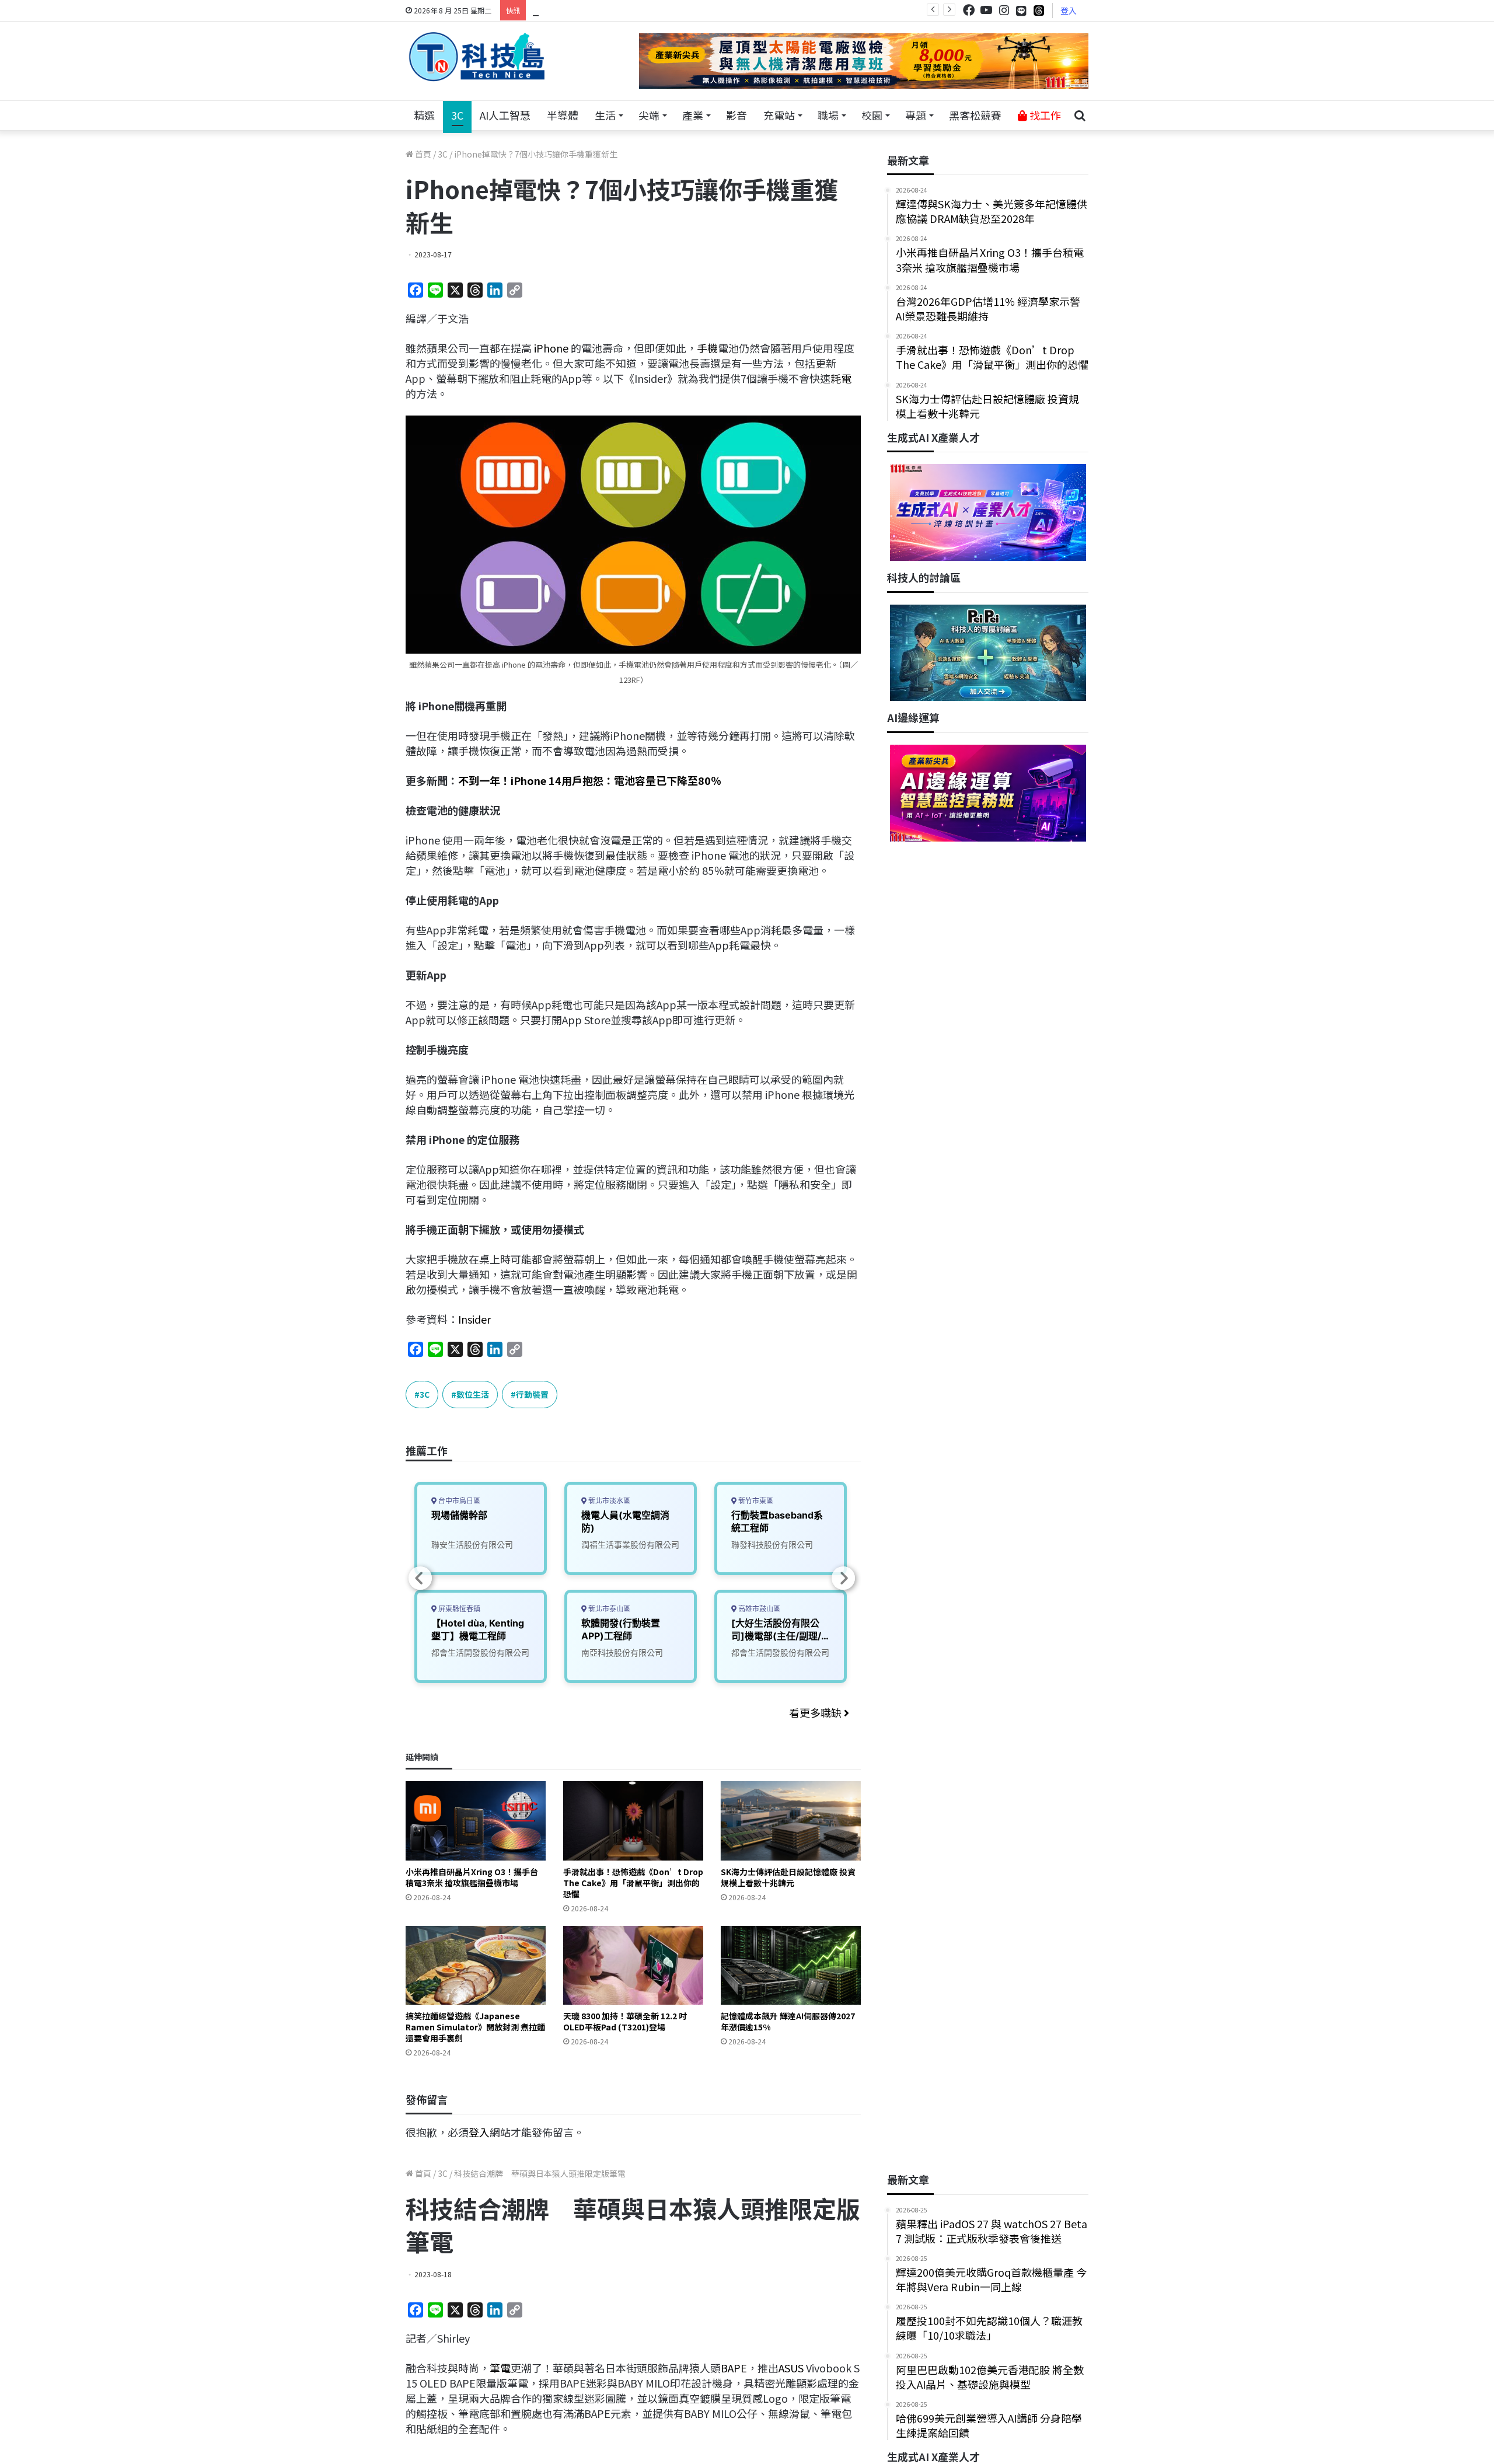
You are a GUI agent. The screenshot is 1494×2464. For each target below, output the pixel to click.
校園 (872, 115)
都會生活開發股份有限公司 (480, 1652)
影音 (736, 115)
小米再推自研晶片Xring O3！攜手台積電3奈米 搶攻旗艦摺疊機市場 (472, 1877)
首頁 (422, 154)
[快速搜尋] (1080, 116)
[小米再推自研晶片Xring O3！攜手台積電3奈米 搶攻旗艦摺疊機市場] (476, 1821)
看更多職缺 (816, 1712)
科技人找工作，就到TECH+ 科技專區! (620, 10)
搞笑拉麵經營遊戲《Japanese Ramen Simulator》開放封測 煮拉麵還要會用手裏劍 (475, 2027)
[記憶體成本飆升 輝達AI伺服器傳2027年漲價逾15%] (791, 1965)
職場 (828, 115)
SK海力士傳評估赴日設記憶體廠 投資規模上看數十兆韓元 (788, 1877)
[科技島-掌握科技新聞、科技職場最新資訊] (477, 57)
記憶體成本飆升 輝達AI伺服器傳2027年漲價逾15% (788, 2021)
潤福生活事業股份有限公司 (630, 1545)
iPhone (551, 348)
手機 (707, 348)
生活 (605, 115)
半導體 (563, 115)
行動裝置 (532, 1394)
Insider (474, 1319)
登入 (1069, 11)
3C (457, 115)
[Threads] (1039, 10)
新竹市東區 (755, 1501)
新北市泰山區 (608, 1609)
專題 (916, 115)
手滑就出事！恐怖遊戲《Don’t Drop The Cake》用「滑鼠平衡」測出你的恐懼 (633, 1883)
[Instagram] (1004, 10)
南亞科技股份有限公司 (622, 1652)
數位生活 (473, 1394)
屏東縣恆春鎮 (458, 1609)
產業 (693, 115)
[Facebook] (969, 10)
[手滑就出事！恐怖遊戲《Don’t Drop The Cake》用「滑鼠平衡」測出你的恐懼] (633, 1821)
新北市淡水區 (608, 1501)
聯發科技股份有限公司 (772, 1545)
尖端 (649, 115)
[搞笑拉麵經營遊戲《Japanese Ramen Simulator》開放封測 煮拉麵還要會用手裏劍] (476, 1965)
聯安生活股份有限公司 (472, 1545)
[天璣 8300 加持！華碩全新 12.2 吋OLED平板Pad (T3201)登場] (633, 1965)
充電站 (779, 115)
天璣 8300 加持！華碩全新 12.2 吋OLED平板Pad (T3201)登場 (625, 2021)
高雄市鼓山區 (758, 1609)
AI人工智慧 (505, 115)
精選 (424, 115)
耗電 (841, 378)
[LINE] (1021, 11)
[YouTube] (986, 10)
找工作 (1044, 115)
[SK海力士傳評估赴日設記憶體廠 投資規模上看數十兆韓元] (791, 1821)
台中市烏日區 (458, 1501)
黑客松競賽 (975, 115)
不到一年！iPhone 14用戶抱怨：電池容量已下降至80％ (590, 780)
